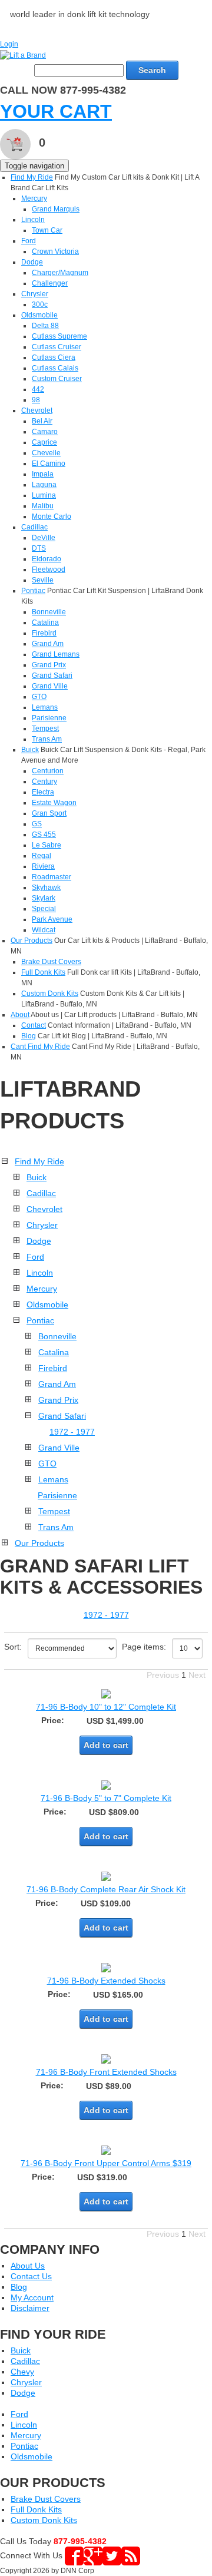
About (20, 1015)
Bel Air (42, 421)
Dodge (32, 262)
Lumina (44, 495)
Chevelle (46, 453)
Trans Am (47, 739)
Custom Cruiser (57, 379)
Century (44, 782)
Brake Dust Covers (51, 962)
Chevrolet (37, 410)
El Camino (49, 463)
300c (40, 304)
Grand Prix (49, 665)
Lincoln (33, 220)
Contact (34, 1025)
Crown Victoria (55, 251)
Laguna (44, 485)
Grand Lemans (56, 654)
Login (9, 44)
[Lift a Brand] (23, 55)
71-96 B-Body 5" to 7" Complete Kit (106, 1798)
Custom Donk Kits (50, 994)
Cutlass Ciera (54, 357)
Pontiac (33, 591)
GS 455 (44, 835)
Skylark (44, 898)
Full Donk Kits (43, 972)
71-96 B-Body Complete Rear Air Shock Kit (106, 1889)
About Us (28, 2266)
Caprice (44, 442)
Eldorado (47, 559)
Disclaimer (30, 2308)
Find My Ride (32, 177)
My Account (32, 2297)
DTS (39, 548)
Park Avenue (52, 919)
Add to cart (106, 1745)
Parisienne (49, 718)
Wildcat (44, 930)
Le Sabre (47, 845)
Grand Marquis (56, 209)
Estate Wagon (54, 803)
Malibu (43, 506)
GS (37, 824)
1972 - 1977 (72, 1432)
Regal (42, 856)
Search (152, 70)
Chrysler (35, 294)
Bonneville (49, 612)
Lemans (45, 707)
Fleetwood (49, 569)
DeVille (44, 538)
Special (44, 909)
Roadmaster (52, 877)
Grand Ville (50, 686)
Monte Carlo (52, 516)
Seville (43, 580)
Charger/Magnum (60, 273)
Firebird (44, 633)
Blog (29, 1036)
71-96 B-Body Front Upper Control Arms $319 (106, 2163)
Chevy (22, 2372)
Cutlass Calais (55, 368)
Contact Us (31, 2276)
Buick (30, 750)
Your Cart (56, 111)
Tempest (45, 729)
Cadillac (34, 527)
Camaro (45, 432)
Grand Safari (52, 676)
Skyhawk (46, 888)
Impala (43, 474)
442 (38, 389)
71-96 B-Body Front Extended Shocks (106, 2072)
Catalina (45, 623)
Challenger (50, 283)
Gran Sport (49, 813)
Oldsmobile (39, 315)
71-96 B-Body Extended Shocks (106, 1981)
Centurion (48, 771)
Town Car (47, 230)
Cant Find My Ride (40, 1047)
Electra (43, 792)
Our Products (32, 941)
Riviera (43, 866)
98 (36, 400)
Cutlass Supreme (59, 336)
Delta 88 (45, 326)
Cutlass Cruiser (57, 347)
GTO (39, 697)
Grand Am (48, 644)
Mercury (34, 198)
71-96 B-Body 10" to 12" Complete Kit (106, 1707)
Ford (29, 241)
